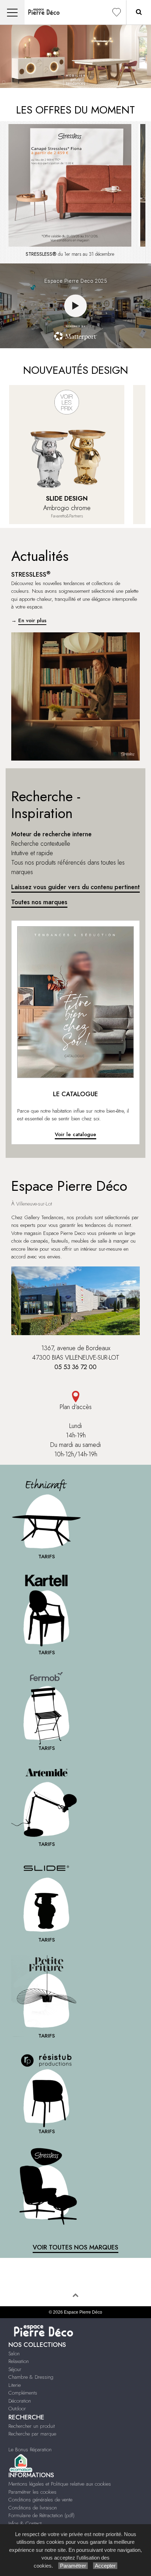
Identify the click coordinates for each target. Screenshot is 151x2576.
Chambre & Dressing (31, 2377)
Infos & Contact (25, 2523)
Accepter (105, 2566)
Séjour (15, 2369)
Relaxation (19, 2361)
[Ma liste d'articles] (117, 12)
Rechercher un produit (32, 2426)
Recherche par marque (32, 2434)
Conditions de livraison (33, 2508)
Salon (14, 2354)
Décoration (20, 2401)
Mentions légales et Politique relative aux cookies (60, 2484)
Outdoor (17, 2409)
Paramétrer (73, 2566)
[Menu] (12, 12)
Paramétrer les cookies (32, 2492)
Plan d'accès (76, 1407)
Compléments (23, 2393)
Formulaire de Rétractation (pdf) (41, 2515)
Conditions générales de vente (40, 2500)
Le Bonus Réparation (30, 2450)
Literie (15, 2385)
